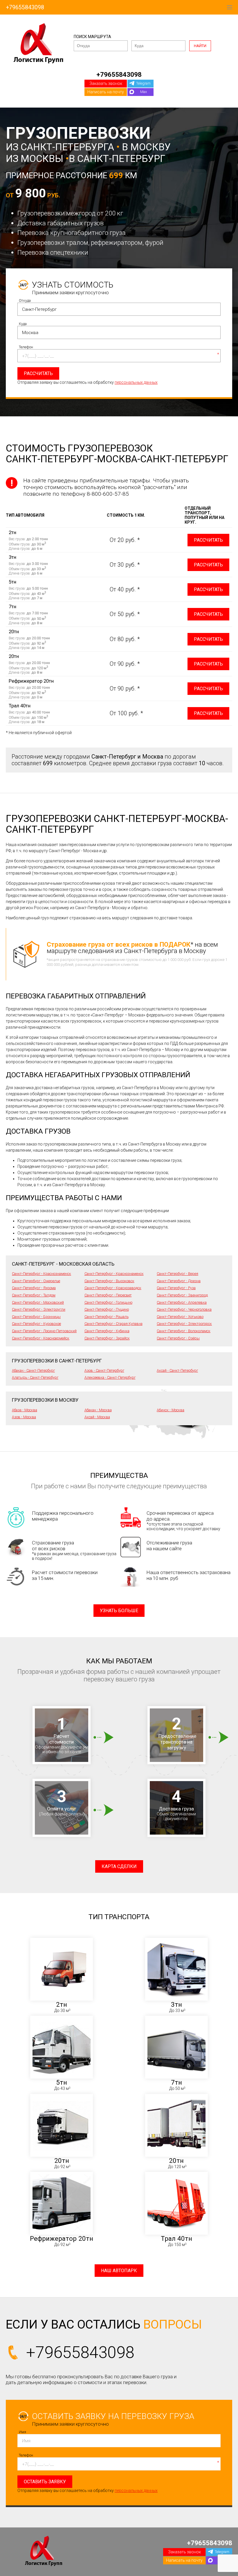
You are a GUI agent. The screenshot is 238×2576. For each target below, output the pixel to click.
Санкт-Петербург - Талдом (34, 1295)
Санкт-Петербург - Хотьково (180, 1317)
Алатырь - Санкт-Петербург (35, 1377)
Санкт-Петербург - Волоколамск (184, 1331)
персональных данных (136, 382)
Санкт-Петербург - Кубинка (107, 1331)
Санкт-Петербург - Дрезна (179, 1281)
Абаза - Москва (25, 1410)
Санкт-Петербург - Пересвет (108, 1295)
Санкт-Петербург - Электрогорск (184, 1324)
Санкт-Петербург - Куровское (36, 1324)
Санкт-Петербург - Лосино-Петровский (44, 1331)
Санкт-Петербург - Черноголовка (184, 1309)
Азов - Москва (24, 1417)
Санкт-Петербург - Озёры (178, 1338)
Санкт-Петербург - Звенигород (182, 1295)
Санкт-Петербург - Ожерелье (36, 1281)
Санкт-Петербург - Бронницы (36, 1317)
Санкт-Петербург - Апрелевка (182, 1302)
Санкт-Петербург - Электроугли (39, 1309)
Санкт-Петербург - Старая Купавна (113, 1324)
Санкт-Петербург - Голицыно (108, 1302)
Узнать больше (119, 1611)
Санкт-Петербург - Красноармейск (41, 1338)
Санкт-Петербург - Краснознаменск (42, 1274)
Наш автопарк (119, 2271)
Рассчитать (208, 540)
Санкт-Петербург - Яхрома (34, 1288)
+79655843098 (25, 7)
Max (144, 92)
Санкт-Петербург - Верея (177, 1274)
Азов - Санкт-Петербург (104, 1370)
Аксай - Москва (97, 1417)
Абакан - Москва (98, 1410)
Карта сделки (119, 1866)
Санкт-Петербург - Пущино (107, 1309)
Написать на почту (106, 92)
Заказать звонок (106, 83)
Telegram (143, 83)
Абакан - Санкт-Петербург (33, 1370)
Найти (200, 46)
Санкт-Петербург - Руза (176, 1288)
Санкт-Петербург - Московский (38, 1302)
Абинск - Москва (171, 1410)
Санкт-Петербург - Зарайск (107, 1338)
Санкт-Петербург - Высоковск (109, 1281)
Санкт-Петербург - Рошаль (107, 1317)
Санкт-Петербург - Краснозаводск (113, 1288)
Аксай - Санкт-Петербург (177, 1370)
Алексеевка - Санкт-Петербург (110, 1377)
